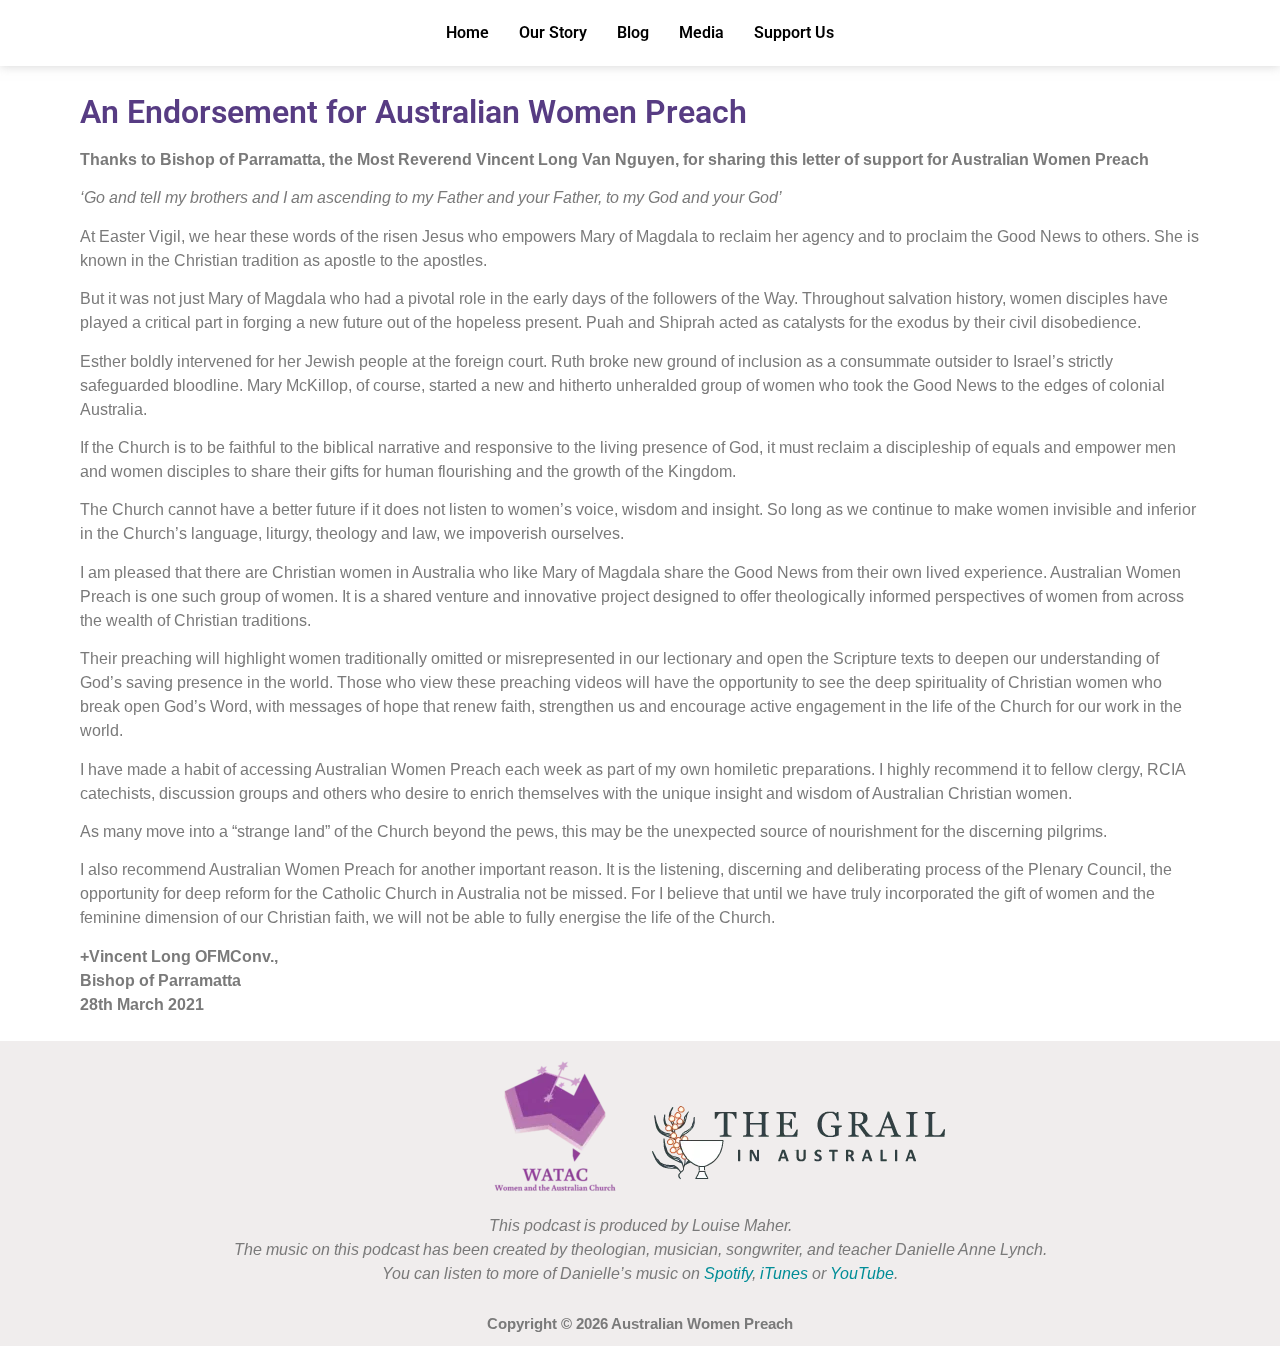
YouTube (862, 1273)
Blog (633, 32)
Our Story (553, 32)
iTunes (784, 1273)
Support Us (794, 32)
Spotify (728, 1273)
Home (467, 32)
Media (701, 32)
